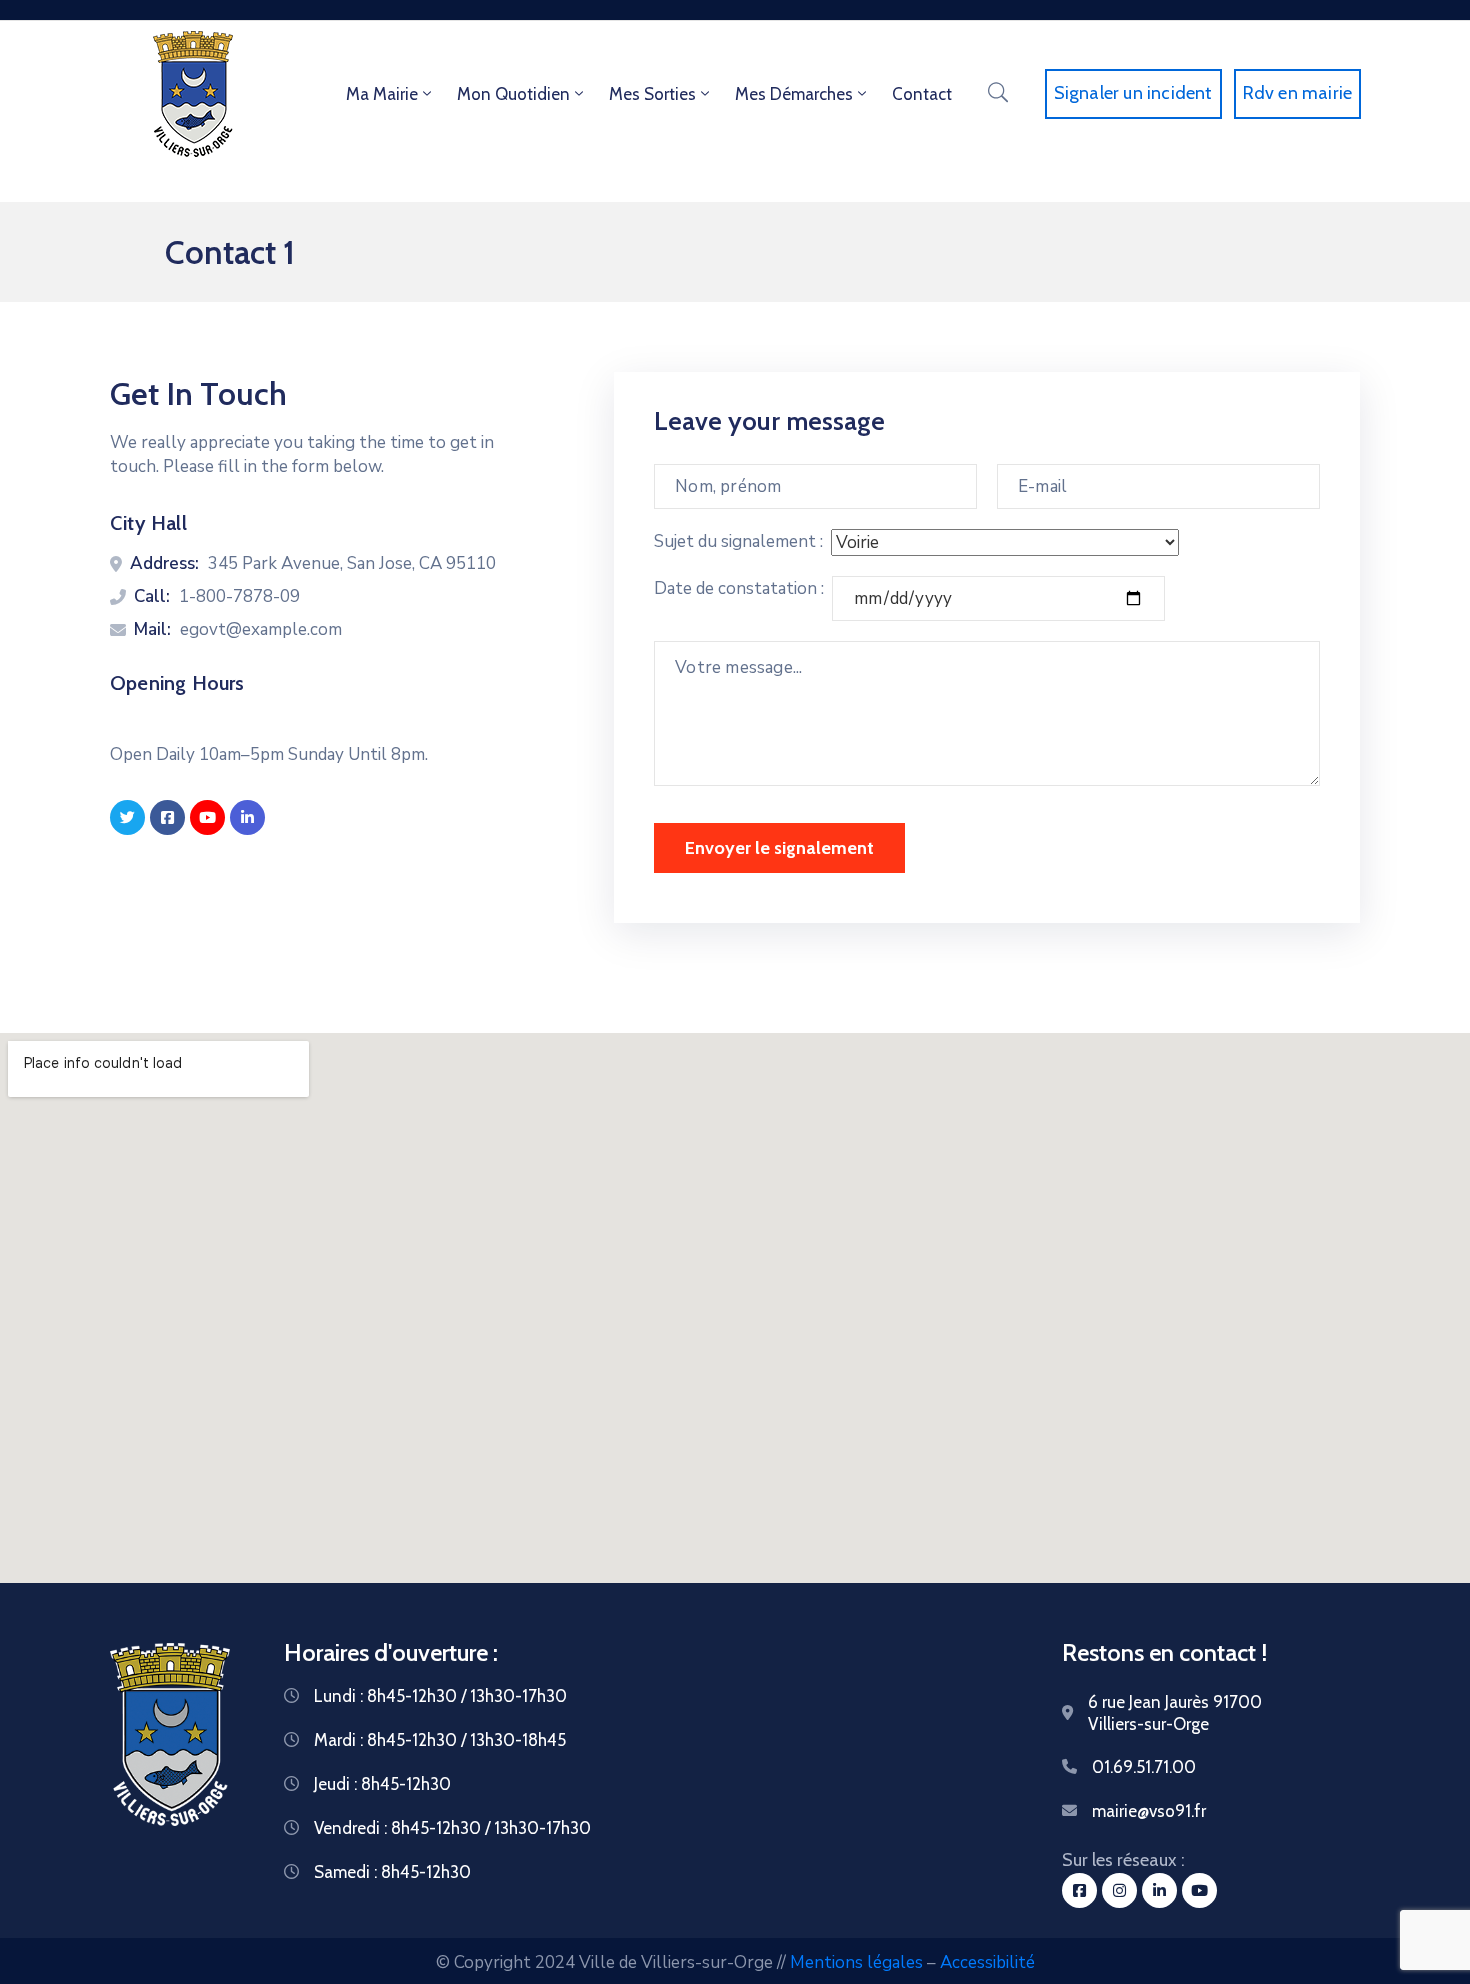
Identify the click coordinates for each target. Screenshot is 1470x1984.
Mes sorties (652, 94)
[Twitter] (127, 817)
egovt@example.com (261, 629)
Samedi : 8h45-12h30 (392, 1872)
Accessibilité (987, 1962)
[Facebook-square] (167, 817)
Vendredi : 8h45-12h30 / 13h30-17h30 (452, 1828)
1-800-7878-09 (239, 596)
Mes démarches (794, 94)
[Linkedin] (247, 817)
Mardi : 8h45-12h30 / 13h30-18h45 (440, 1740)
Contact (922, 94)
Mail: (152, 629)
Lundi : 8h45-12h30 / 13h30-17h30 (440, 1696)
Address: (164, 563)
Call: (152, 596)
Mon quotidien (513, 94)
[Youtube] (207, 817)
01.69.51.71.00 (1144, 1767)
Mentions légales (856, 1962)
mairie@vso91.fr (1149, 1811)
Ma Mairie (382, 94)
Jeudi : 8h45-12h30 (382, 1784)
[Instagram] (1119, 1890)
